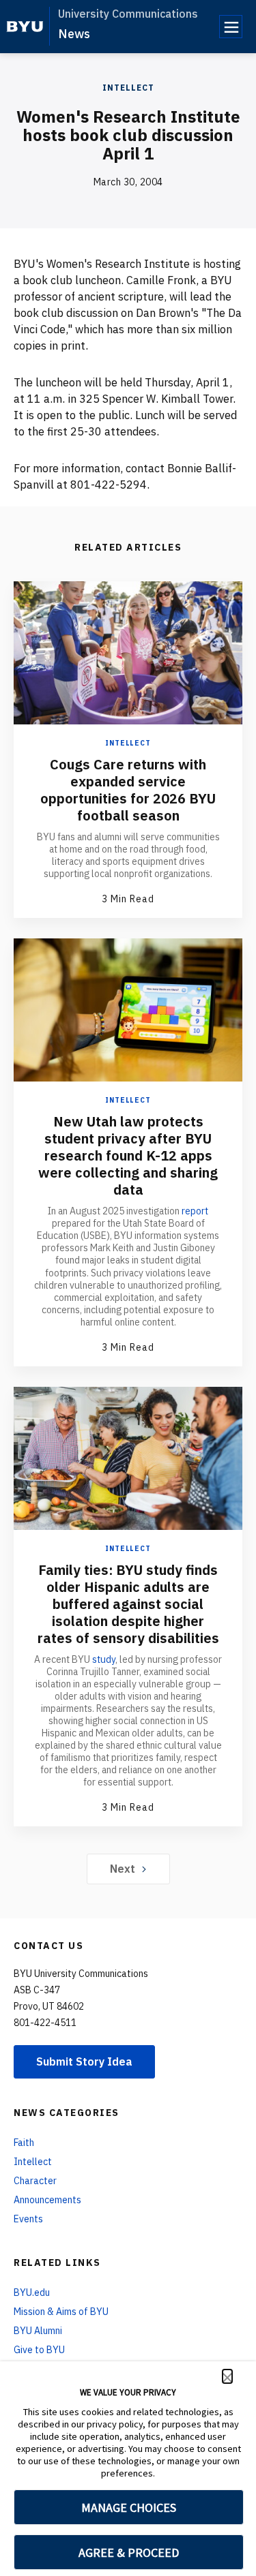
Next (123, 1869)
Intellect (128, 88)
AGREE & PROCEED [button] (129, 2552)
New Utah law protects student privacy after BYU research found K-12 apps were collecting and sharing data (128, 1155)
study (104, 1659)
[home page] (25, 27)
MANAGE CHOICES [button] (129, 2508)
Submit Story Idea (84, 2061)
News (74, 34)
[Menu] (231, 27)
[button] (227, 2376)
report (195, 1211)
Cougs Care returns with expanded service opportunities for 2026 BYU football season (128, 790)
